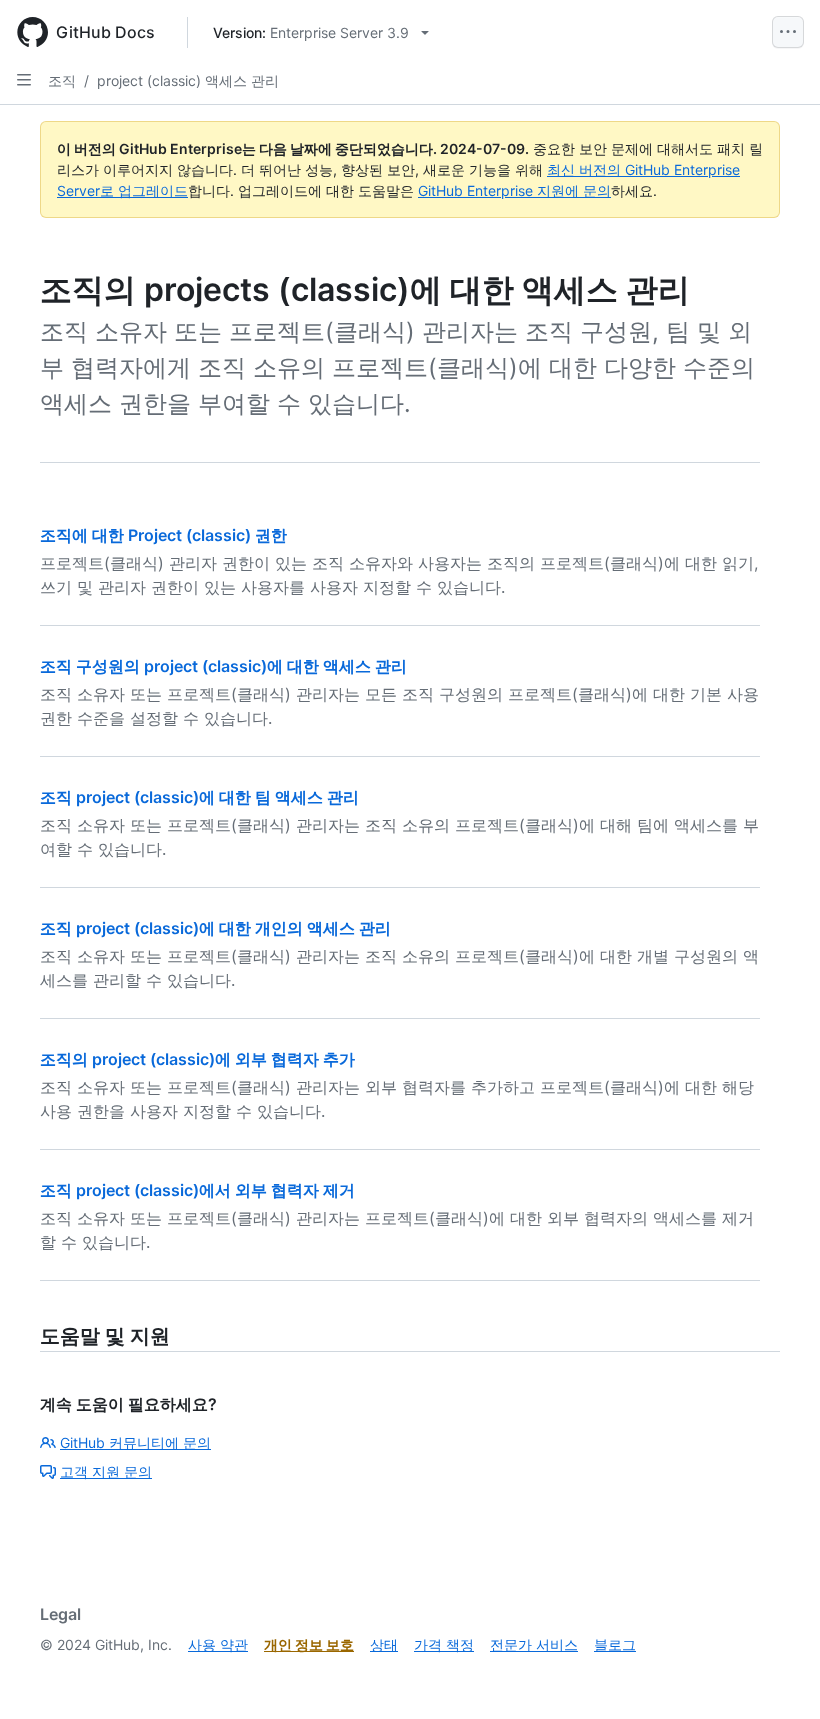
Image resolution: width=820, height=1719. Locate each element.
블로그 (615, 1644)
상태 (384, 1644)
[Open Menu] (788, 32)
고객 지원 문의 (106, 1471)
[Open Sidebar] (24, 80)
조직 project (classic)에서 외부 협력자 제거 (197, 1190)
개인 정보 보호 (309, 1644)
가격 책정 (444, 1644)
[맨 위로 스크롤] (776, 1675)
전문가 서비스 (534, 1644)
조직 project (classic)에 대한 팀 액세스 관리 (199, 797)
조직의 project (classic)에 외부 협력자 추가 (197, 1059)
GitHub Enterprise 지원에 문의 (514, 190)
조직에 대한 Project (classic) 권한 (163, 535)
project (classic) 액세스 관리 (188, 80)
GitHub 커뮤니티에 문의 (135, 1442)
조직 (62, 80)
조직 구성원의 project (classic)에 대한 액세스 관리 (223, 666)
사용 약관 (218, 1644)
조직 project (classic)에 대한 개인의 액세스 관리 (215, 928)
